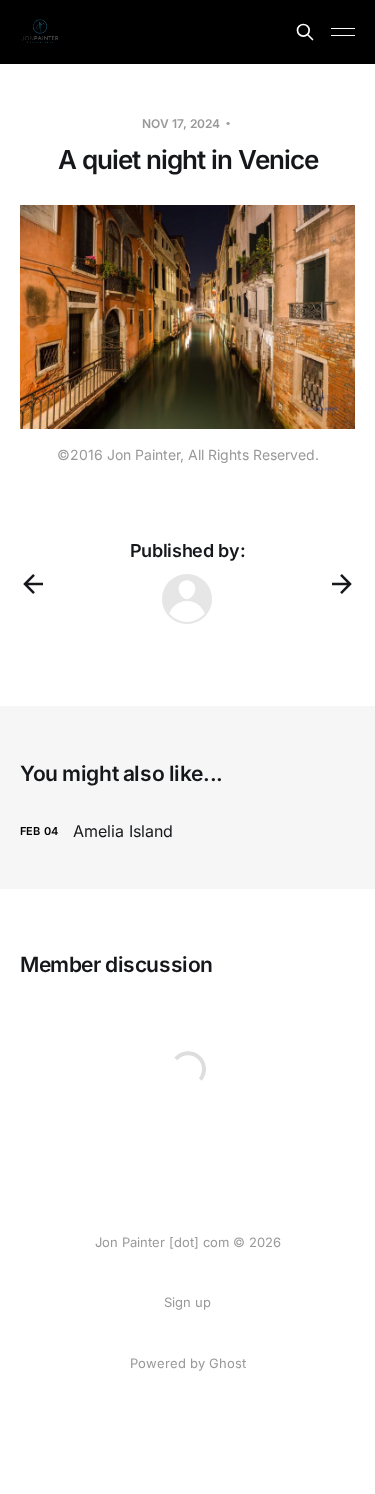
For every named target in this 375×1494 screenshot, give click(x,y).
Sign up (187, 1302)
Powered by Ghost (188, 1363)
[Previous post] (33, 584)
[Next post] (342, 584)
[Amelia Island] (187, 831)
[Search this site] (305, 32)
